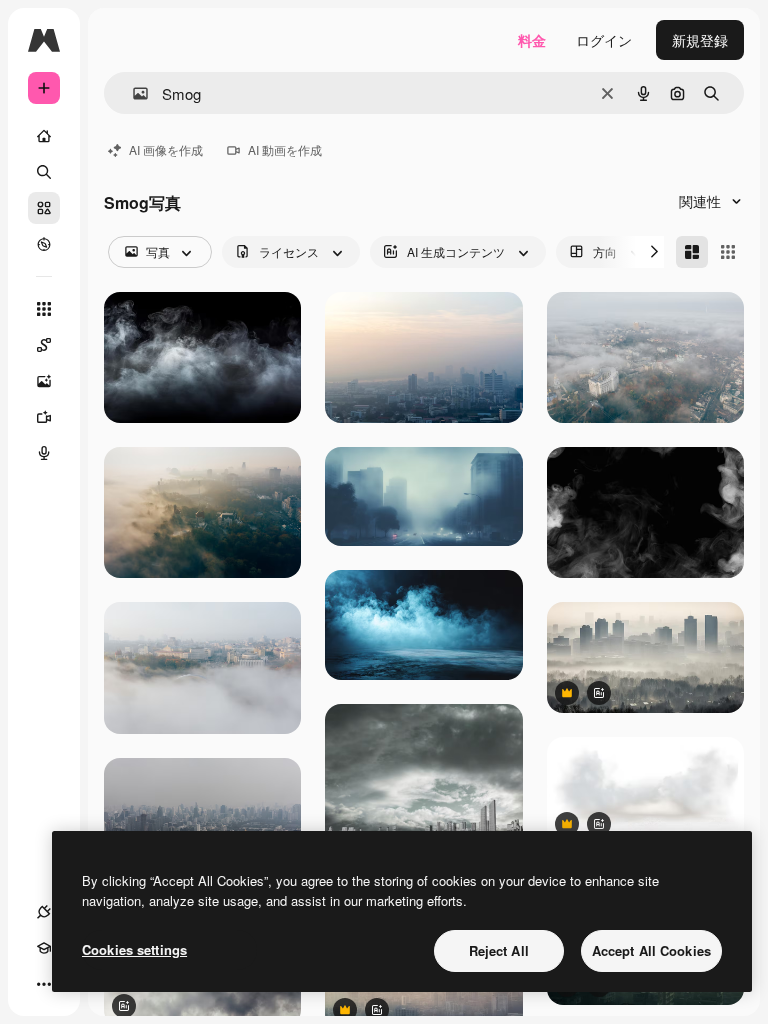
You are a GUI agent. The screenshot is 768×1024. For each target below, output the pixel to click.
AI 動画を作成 (285, 149)
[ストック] (44, 208)
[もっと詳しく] (44, 244)
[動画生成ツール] (44, 417)
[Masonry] (692, 252)
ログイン (604, 40)
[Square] (728, 252)
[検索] (44, 172)
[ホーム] (44, 136)
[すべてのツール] (44, 309)
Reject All (499, 950)
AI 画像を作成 (166, 149)
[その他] (44, 984)
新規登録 (700, 40)
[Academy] (44, 948)
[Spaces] (44, 345)
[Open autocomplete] (132, 93)
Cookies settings (134, 949)
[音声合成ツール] (44, 453)
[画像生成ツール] (44, 381)
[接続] (44, 912)
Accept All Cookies (651, 950)
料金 (532, 40)
